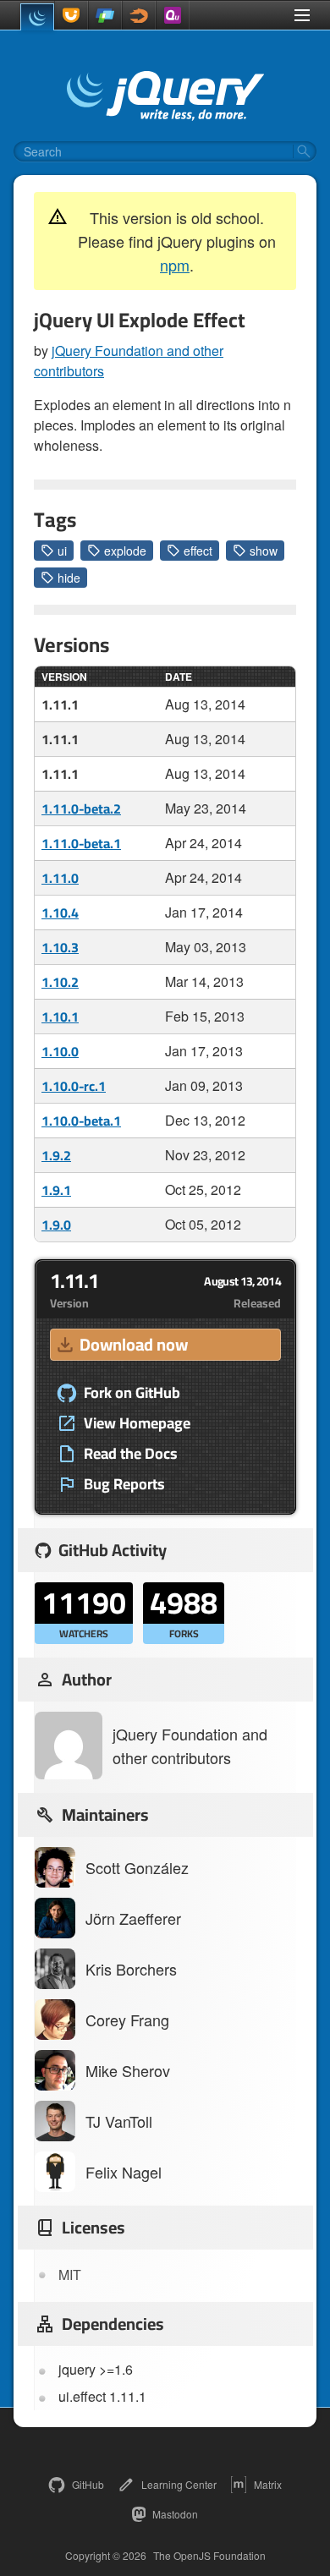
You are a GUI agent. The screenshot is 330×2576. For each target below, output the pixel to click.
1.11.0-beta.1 (81, 843)
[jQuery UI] (71, 15)
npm (175, 265)
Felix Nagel (124, 2172)
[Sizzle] (139, 15)
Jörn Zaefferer (133, 1918)
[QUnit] (173, 15)
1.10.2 (60, 982)
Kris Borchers (131, 1969)
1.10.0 (60, 1051)
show (264, 551)
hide (69, 578)
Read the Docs (131, 1454)
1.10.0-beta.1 (81, 1121)
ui (62, 551)
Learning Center (179, 2484)
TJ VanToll (119, 2121)
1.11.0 (60, 878)
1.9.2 (56, 1155)
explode (125, 551)
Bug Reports (124, 1484)
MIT (70, 2275)
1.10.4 (60, 913)
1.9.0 (56, 1225)
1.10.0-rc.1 (74, 1086)
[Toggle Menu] (302, 15)
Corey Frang (127, 2020)
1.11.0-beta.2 (81, 808)
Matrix (268, 2484)
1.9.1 (56, 1190)
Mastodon (175, 2514)
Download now (134, 1344)
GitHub (88, 2484)
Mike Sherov (128, 2070)
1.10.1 (60, 1017)
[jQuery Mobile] (105, 15)
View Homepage (137, 1423)
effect (198, 551)
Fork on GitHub (132, 1393)
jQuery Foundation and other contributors (190, 1746)
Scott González (137, 1867)
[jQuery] (37, 17)
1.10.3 (60, 947)
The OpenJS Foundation (209, 2556)
